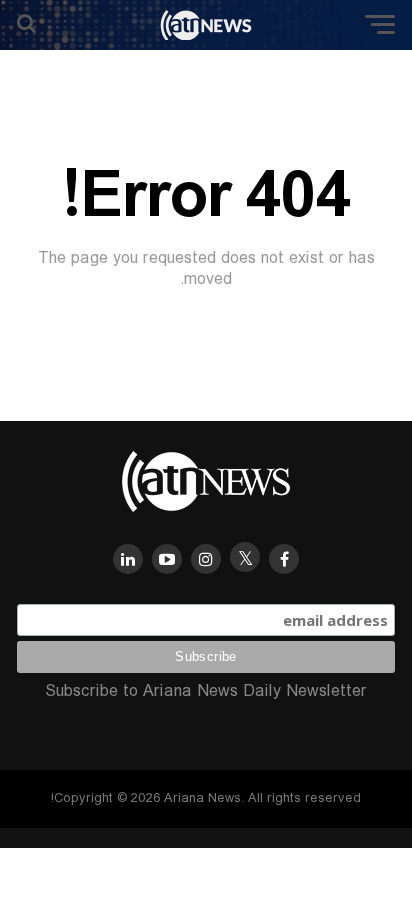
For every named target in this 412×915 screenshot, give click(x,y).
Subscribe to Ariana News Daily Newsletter (206, 691)
